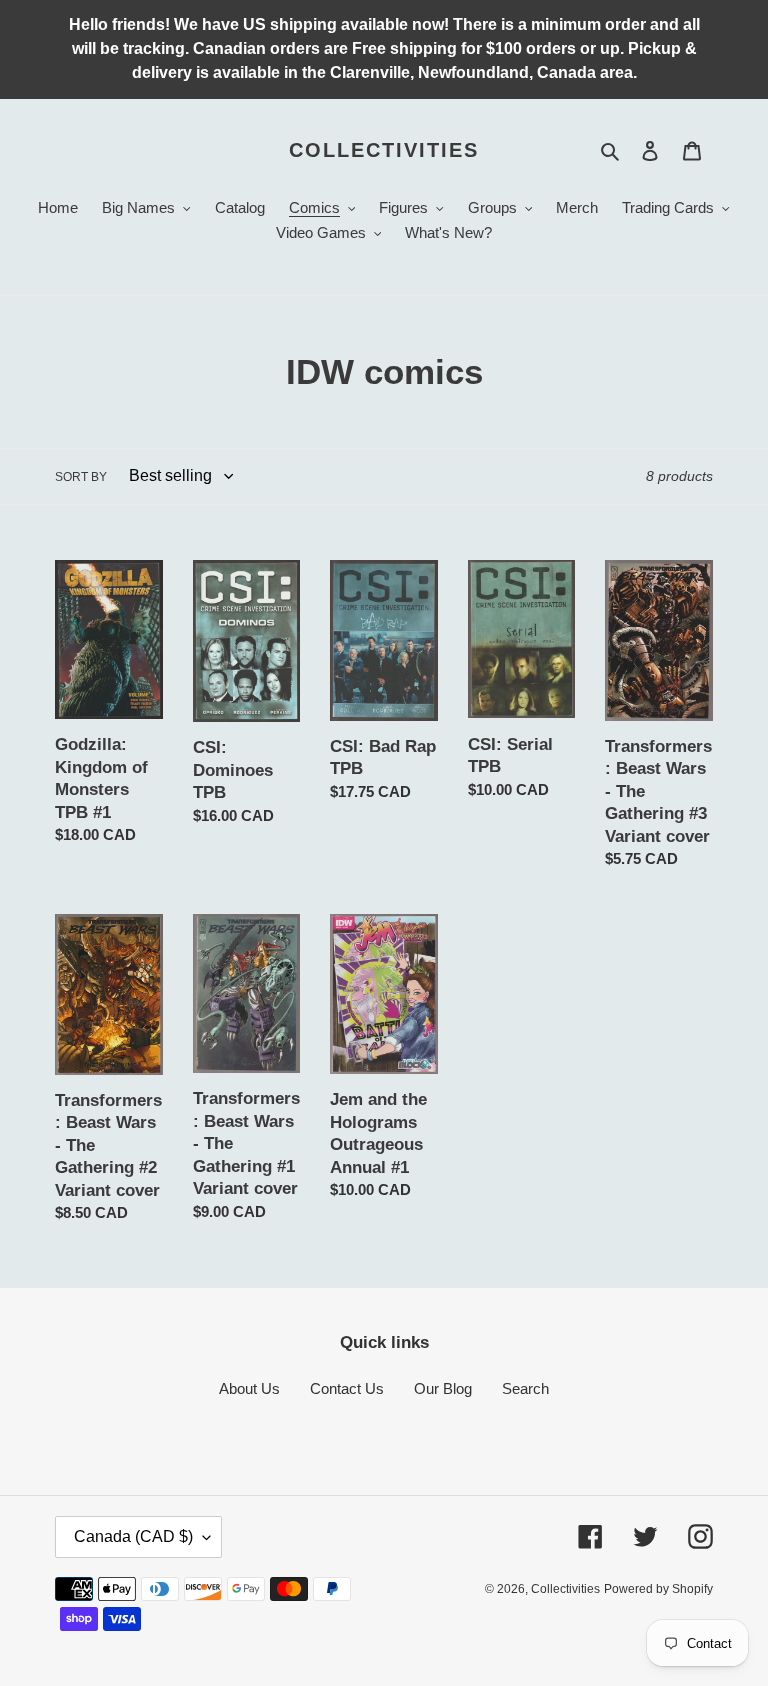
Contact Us (347, 1388)
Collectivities (384, 150)
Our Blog (443, 1388)
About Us (249, 1388)
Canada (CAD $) (133, 1536)
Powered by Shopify (658, 1589)
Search (525, 1388)
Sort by (81, 477)
